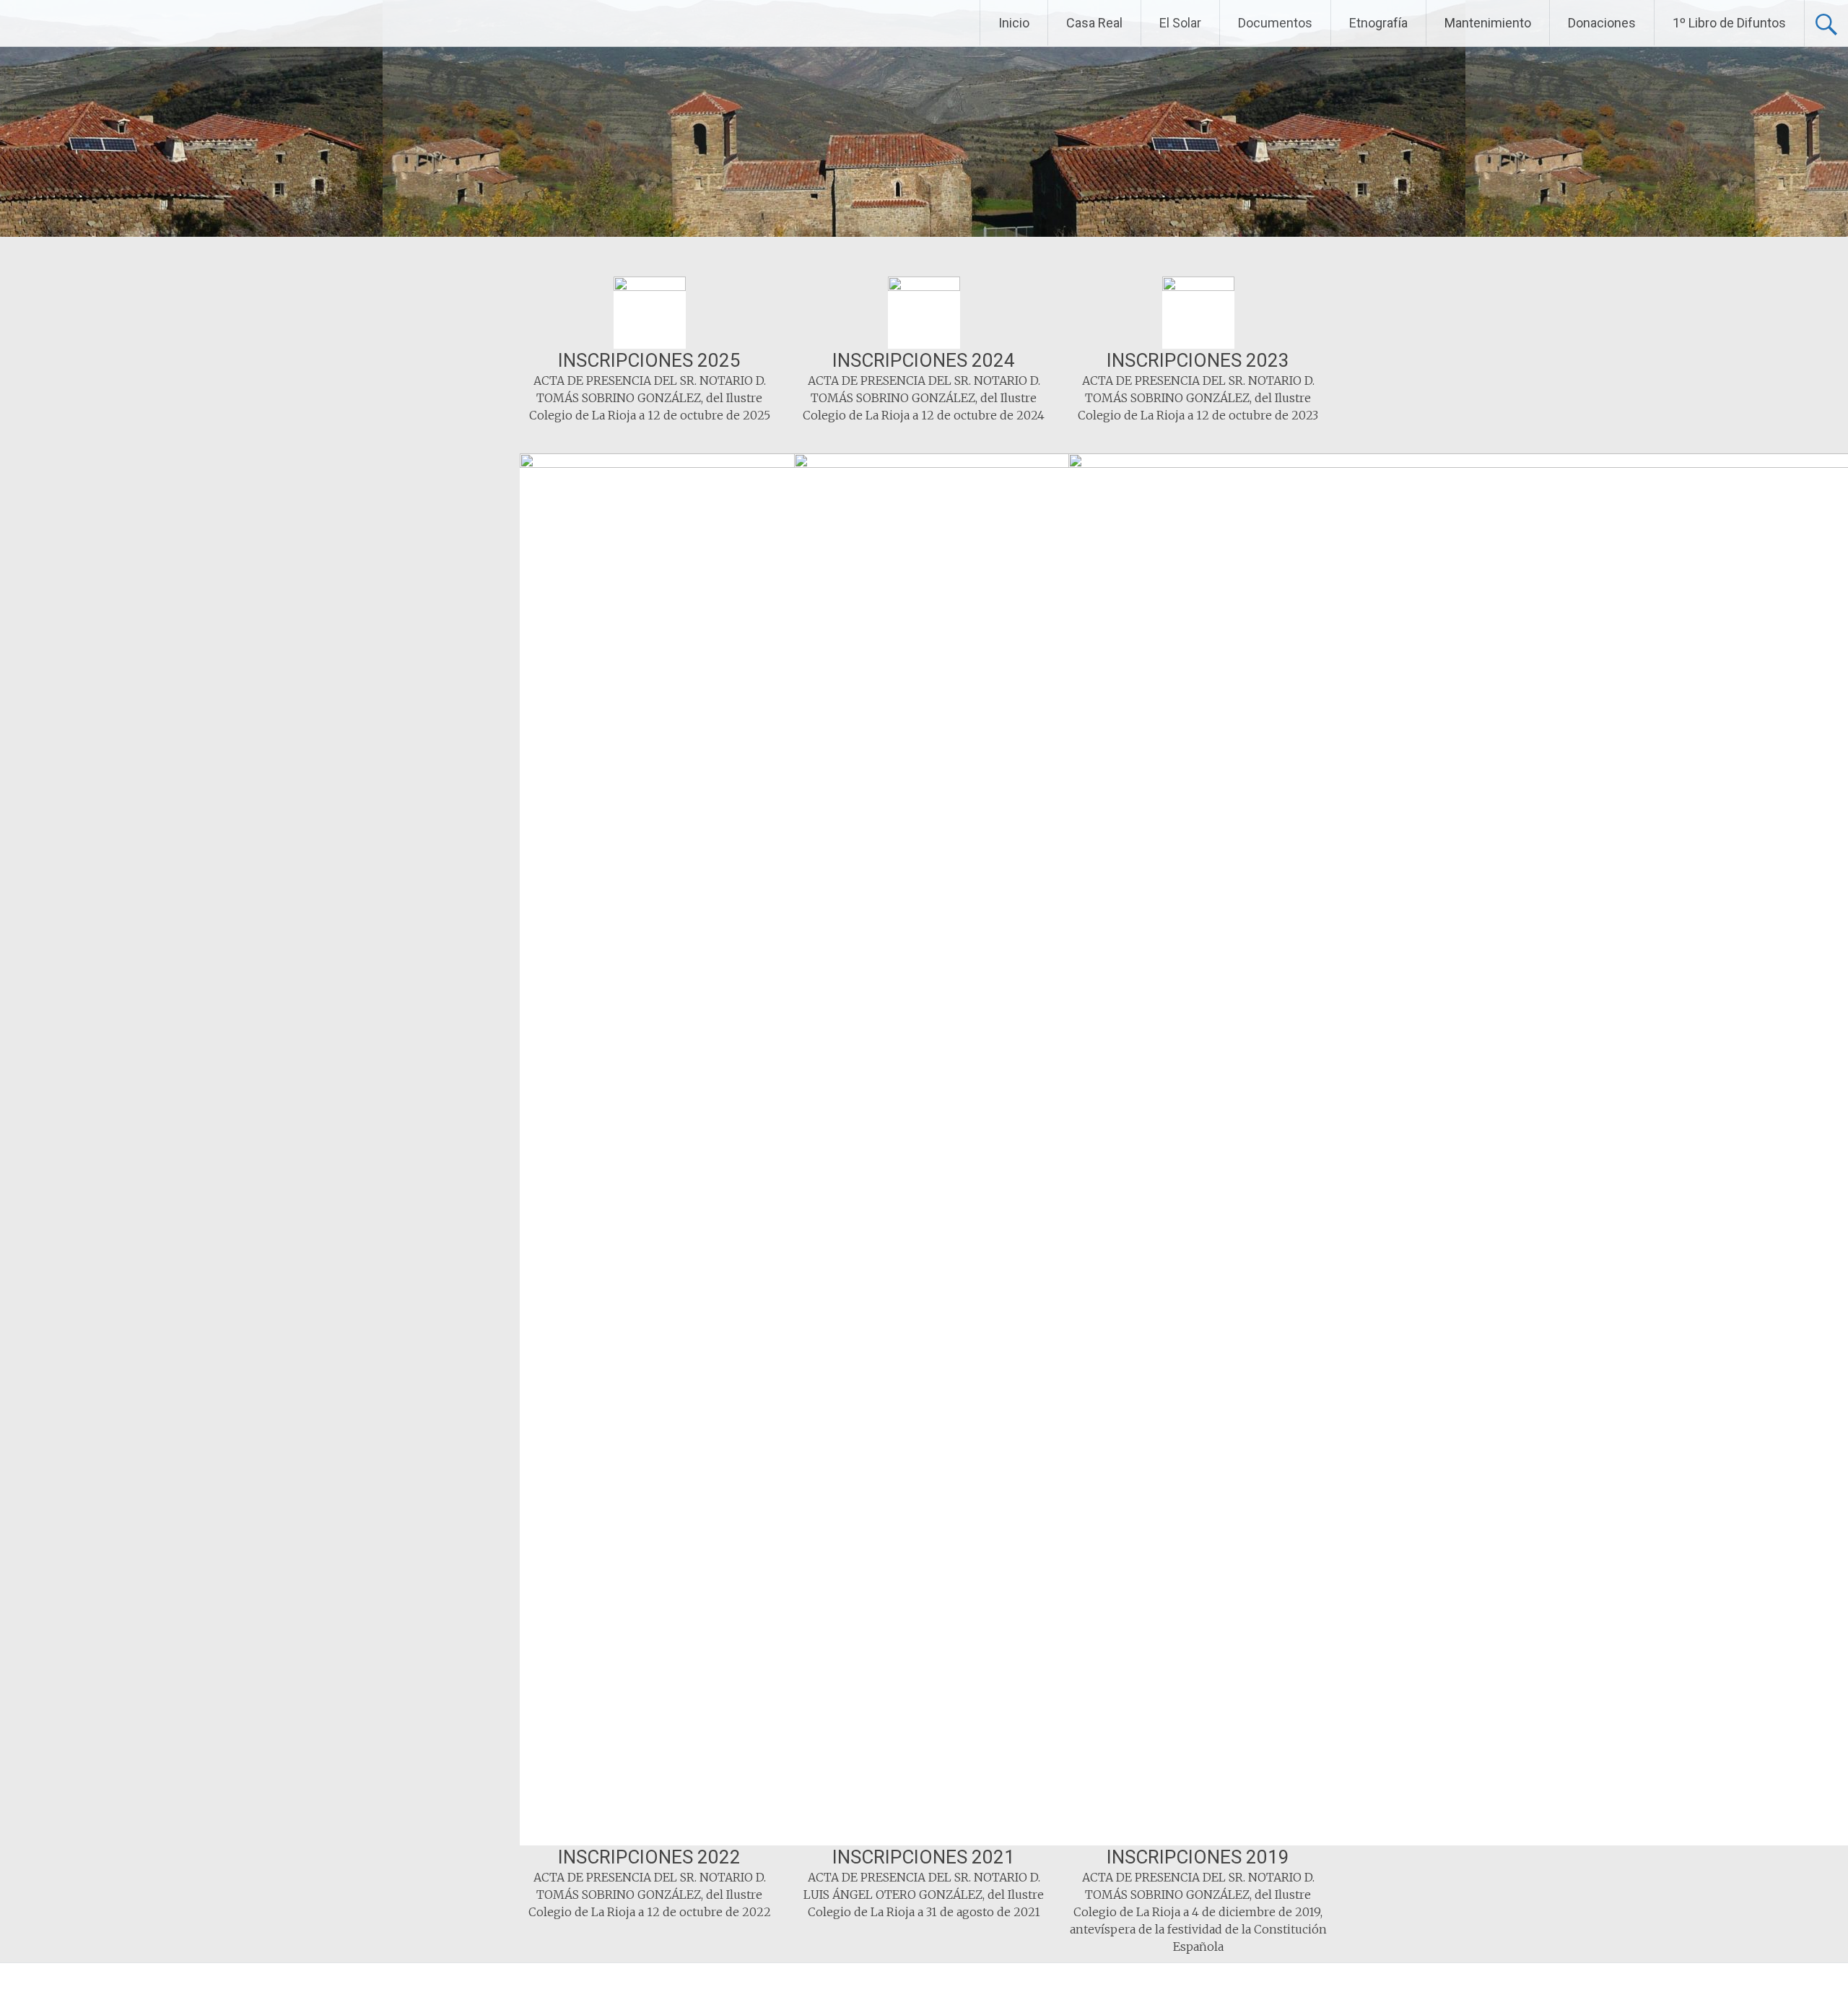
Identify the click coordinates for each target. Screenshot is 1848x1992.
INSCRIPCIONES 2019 (1198, 1857)
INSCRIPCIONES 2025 (649, 360)
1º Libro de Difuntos (1729, 23)
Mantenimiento (1488, 23)
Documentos (1275, 23)
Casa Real (1094, 23)
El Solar (1180, 23)
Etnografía (1378, 23)
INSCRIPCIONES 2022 (649, 1857)
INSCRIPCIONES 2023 (1198, 360)
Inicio (1014, 23)
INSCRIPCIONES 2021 (924, 1857)
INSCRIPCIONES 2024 (924, 360)
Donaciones (1602, 23)
